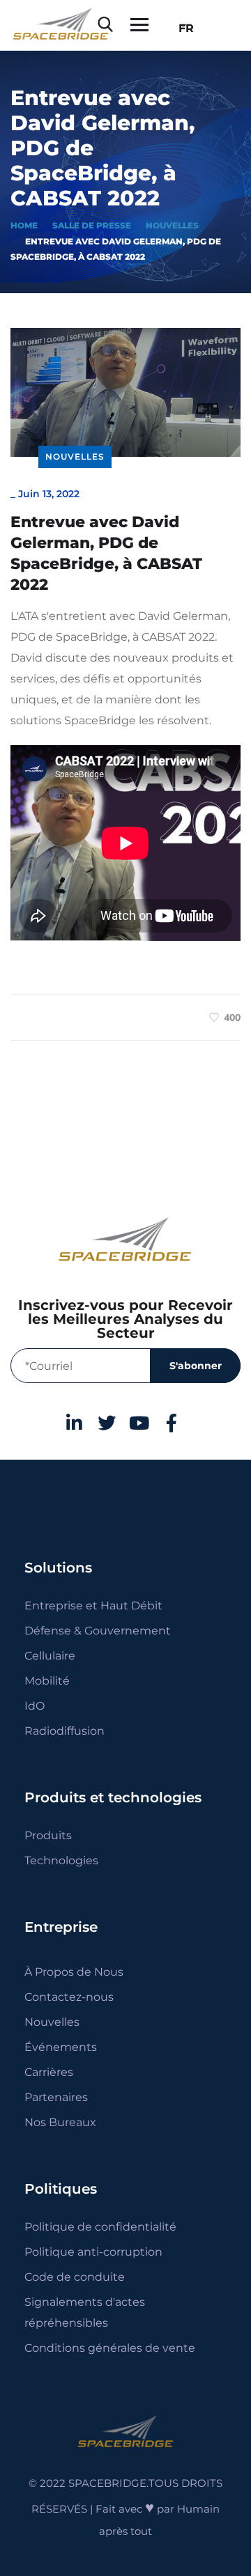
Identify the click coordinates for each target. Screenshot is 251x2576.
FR (183, 28)
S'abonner (196, 1366)
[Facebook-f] (172, 1423)
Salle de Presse (92, 225)
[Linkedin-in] (75, 1423)
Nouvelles (172, 225)
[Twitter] (107, 1423)
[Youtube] (139, 1423)
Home (24, 225)
